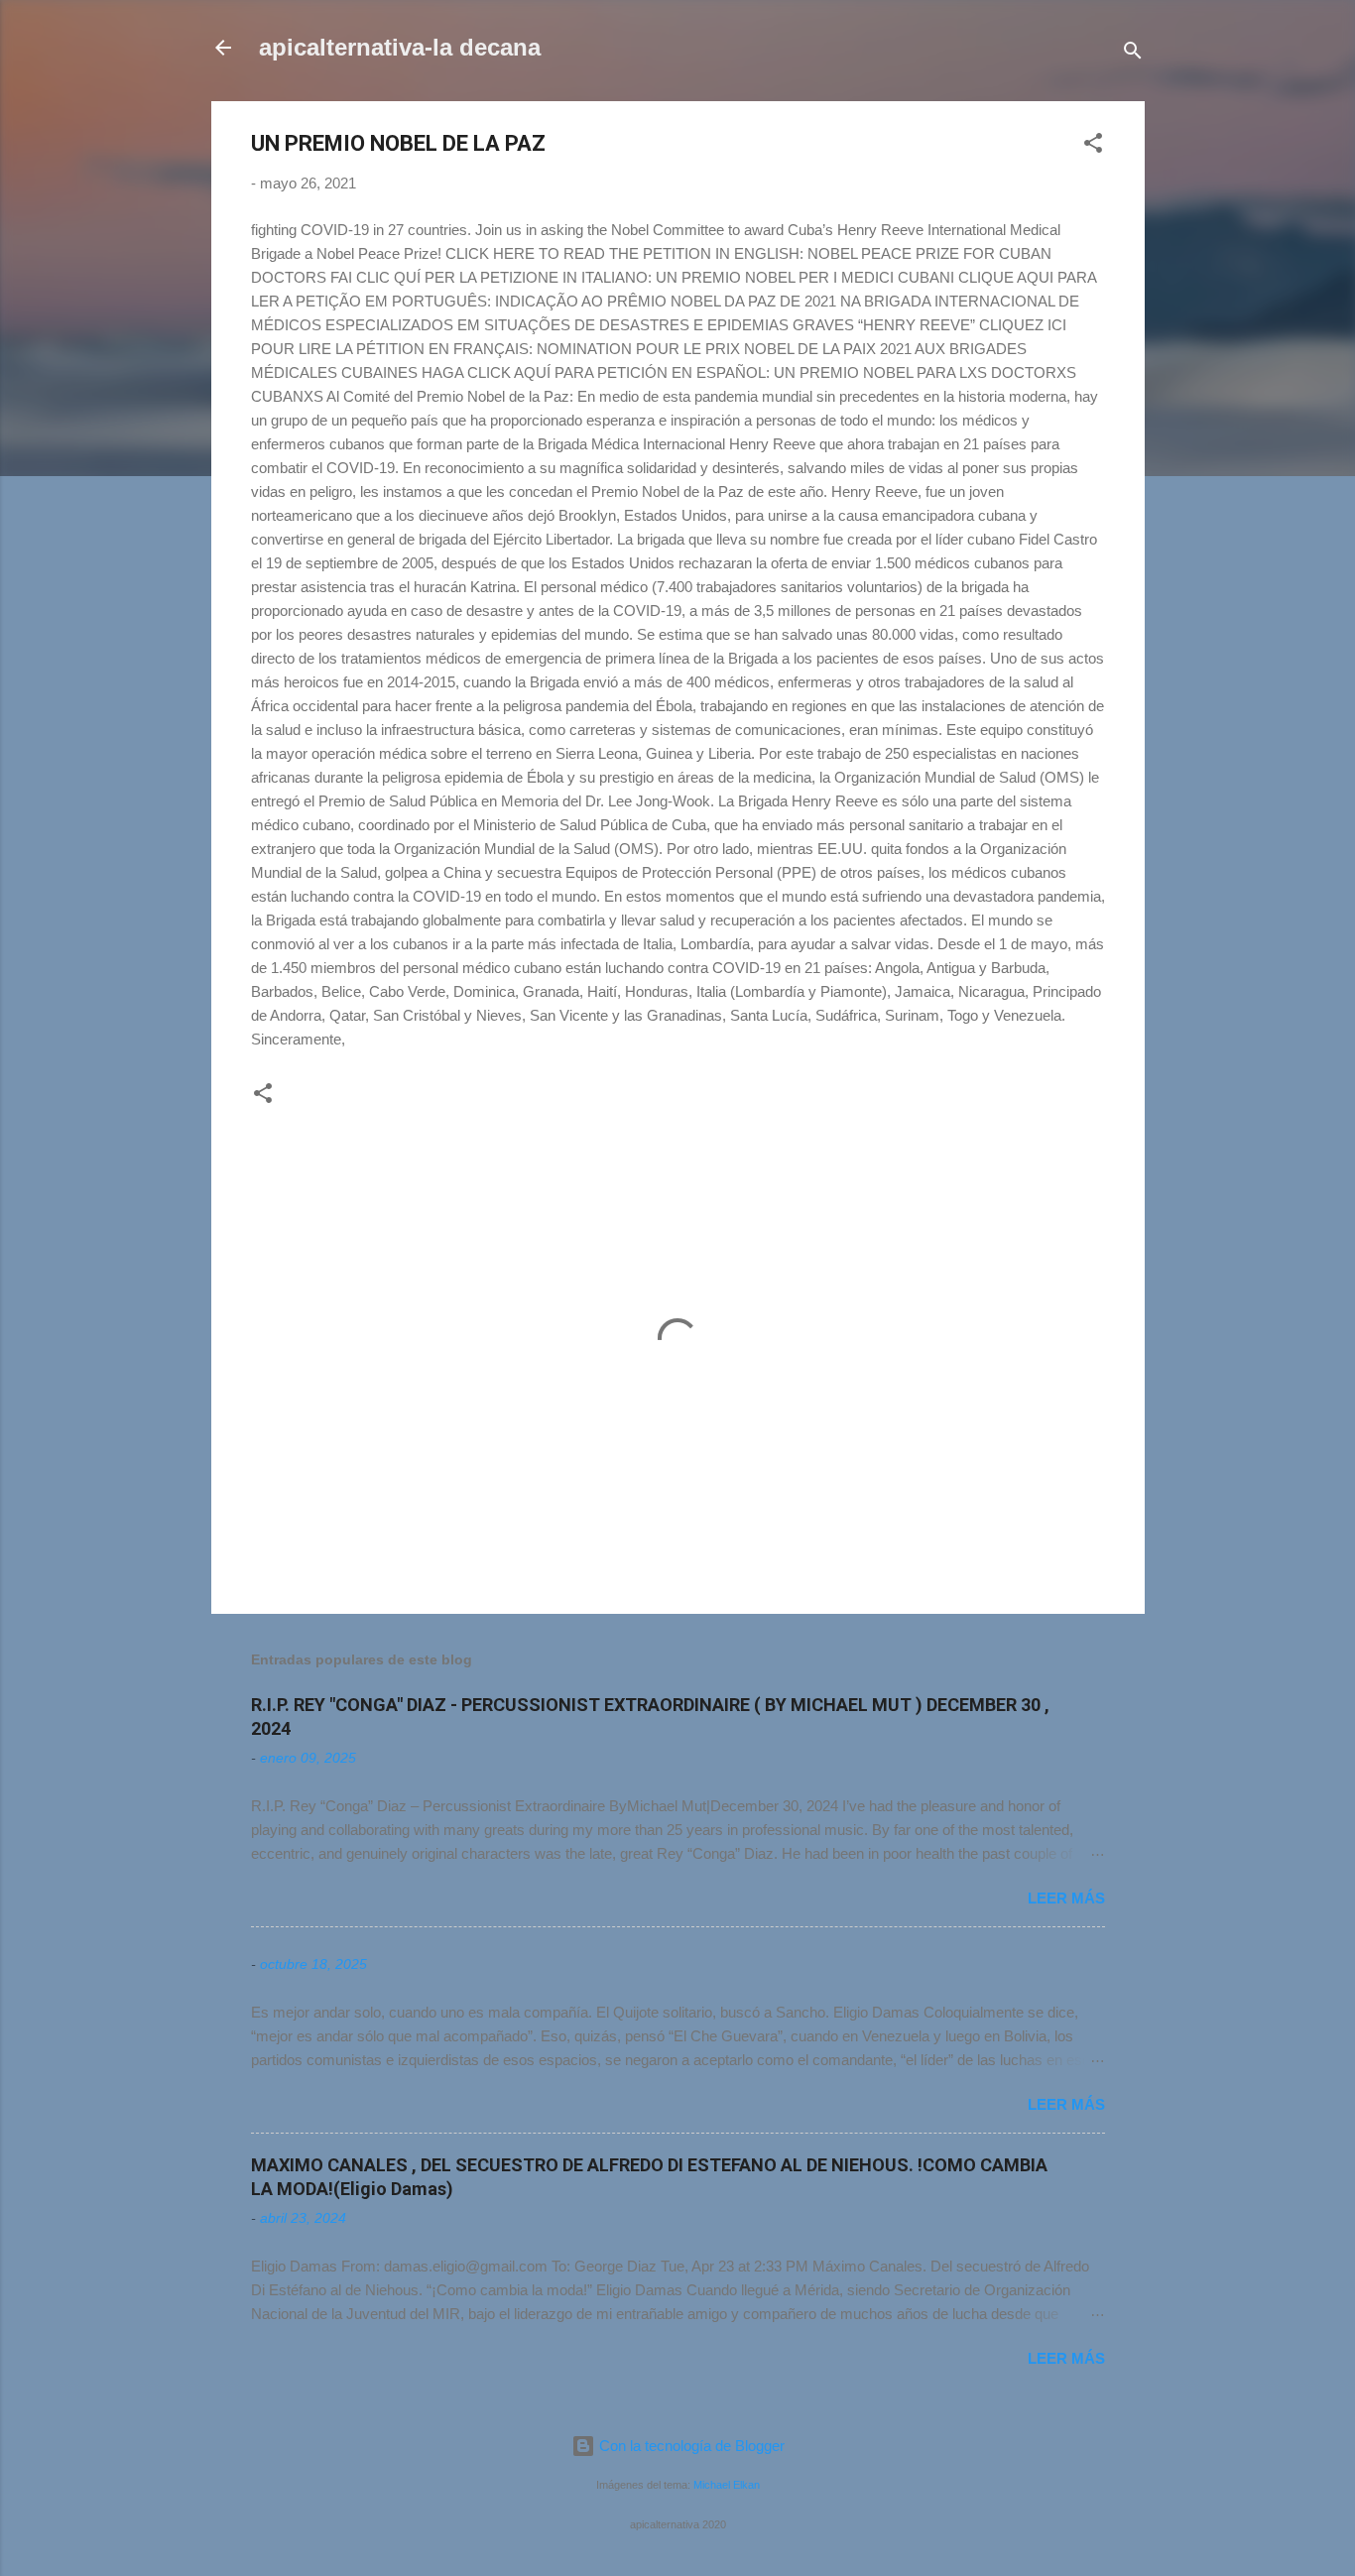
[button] (1093, 146)
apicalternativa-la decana (400, 47)
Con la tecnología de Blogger (690, 2446)
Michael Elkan (727, 2485)
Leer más (1066, 1898)
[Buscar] (1133, 54)
